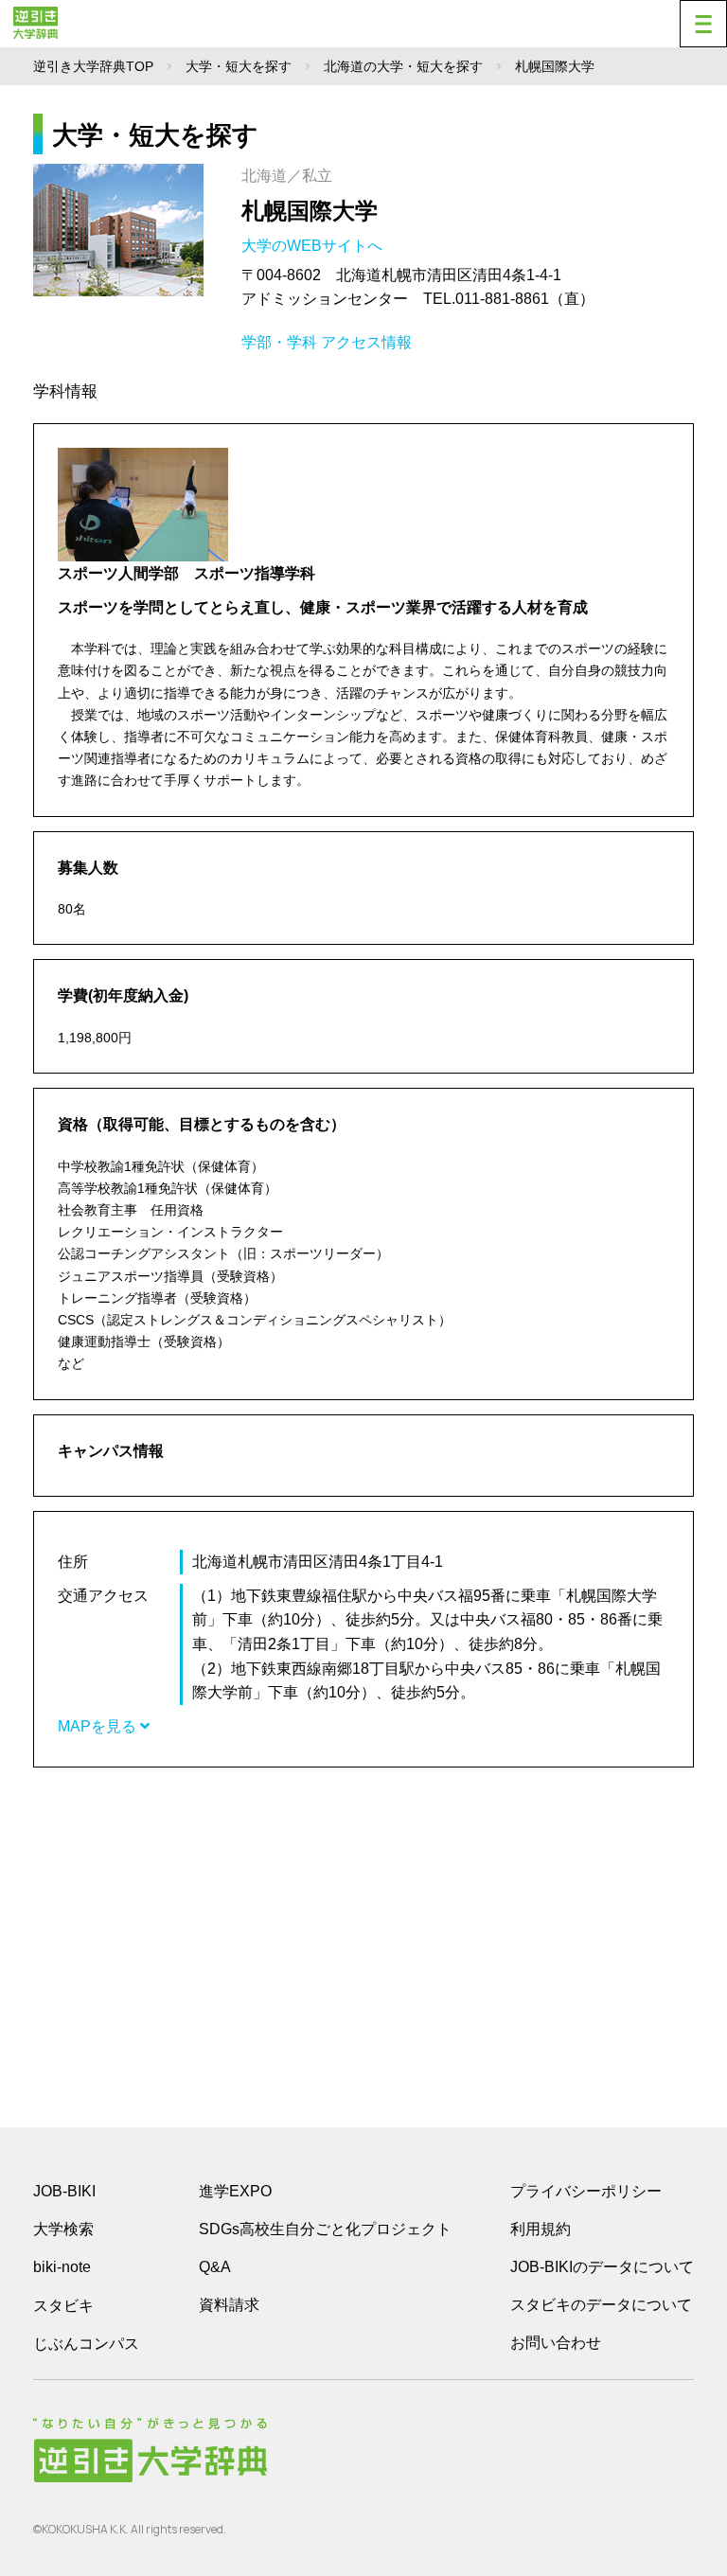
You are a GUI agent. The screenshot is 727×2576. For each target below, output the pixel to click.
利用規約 (541, 2229)
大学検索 (63, 2229)
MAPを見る (99, 1726)
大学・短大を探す (239, 66)
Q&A (215, 2267)
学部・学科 (279, 342)
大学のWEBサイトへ (314, 246)
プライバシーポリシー (586, 2191)
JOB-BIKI (64, 2191)
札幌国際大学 (310, 211)
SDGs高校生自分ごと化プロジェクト (325, 2229)
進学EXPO (235, 2191)
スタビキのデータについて (601, 2305)
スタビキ (63, 2305)
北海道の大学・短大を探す (403, 66)
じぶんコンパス (86, 2343)
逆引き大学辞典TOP (93, 66)
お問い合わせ (556, 2343)
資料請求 (229, 2305)
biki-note (62, 2267)
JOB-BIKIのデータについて (602, 2267)
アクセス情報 (366, 342)
